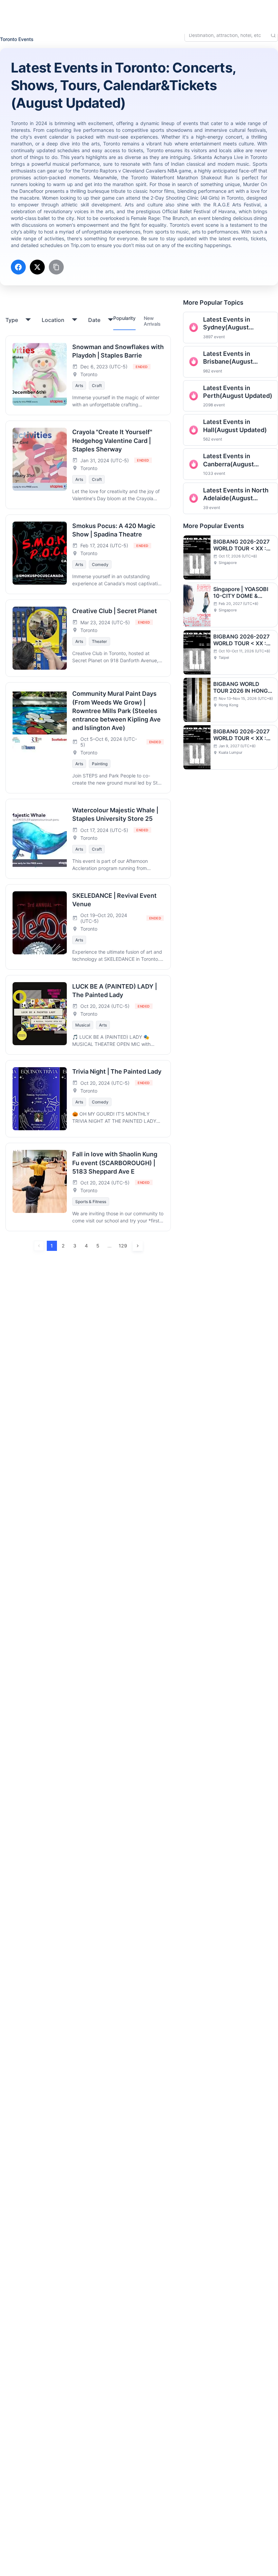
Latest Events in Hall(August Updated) (235, 426)
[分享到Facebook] (18, 267)
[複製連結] (56, 267)
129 (123, 1246)
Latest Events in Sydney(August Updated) (227, 324)
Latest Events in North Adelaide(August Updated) (236, 494)
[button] (220, 11)
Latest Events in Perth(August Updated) (238, 392)
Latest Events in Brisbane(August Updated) (228, 358)
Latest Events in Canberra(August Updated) (229, 460)
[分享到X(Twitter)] (37, 267)
